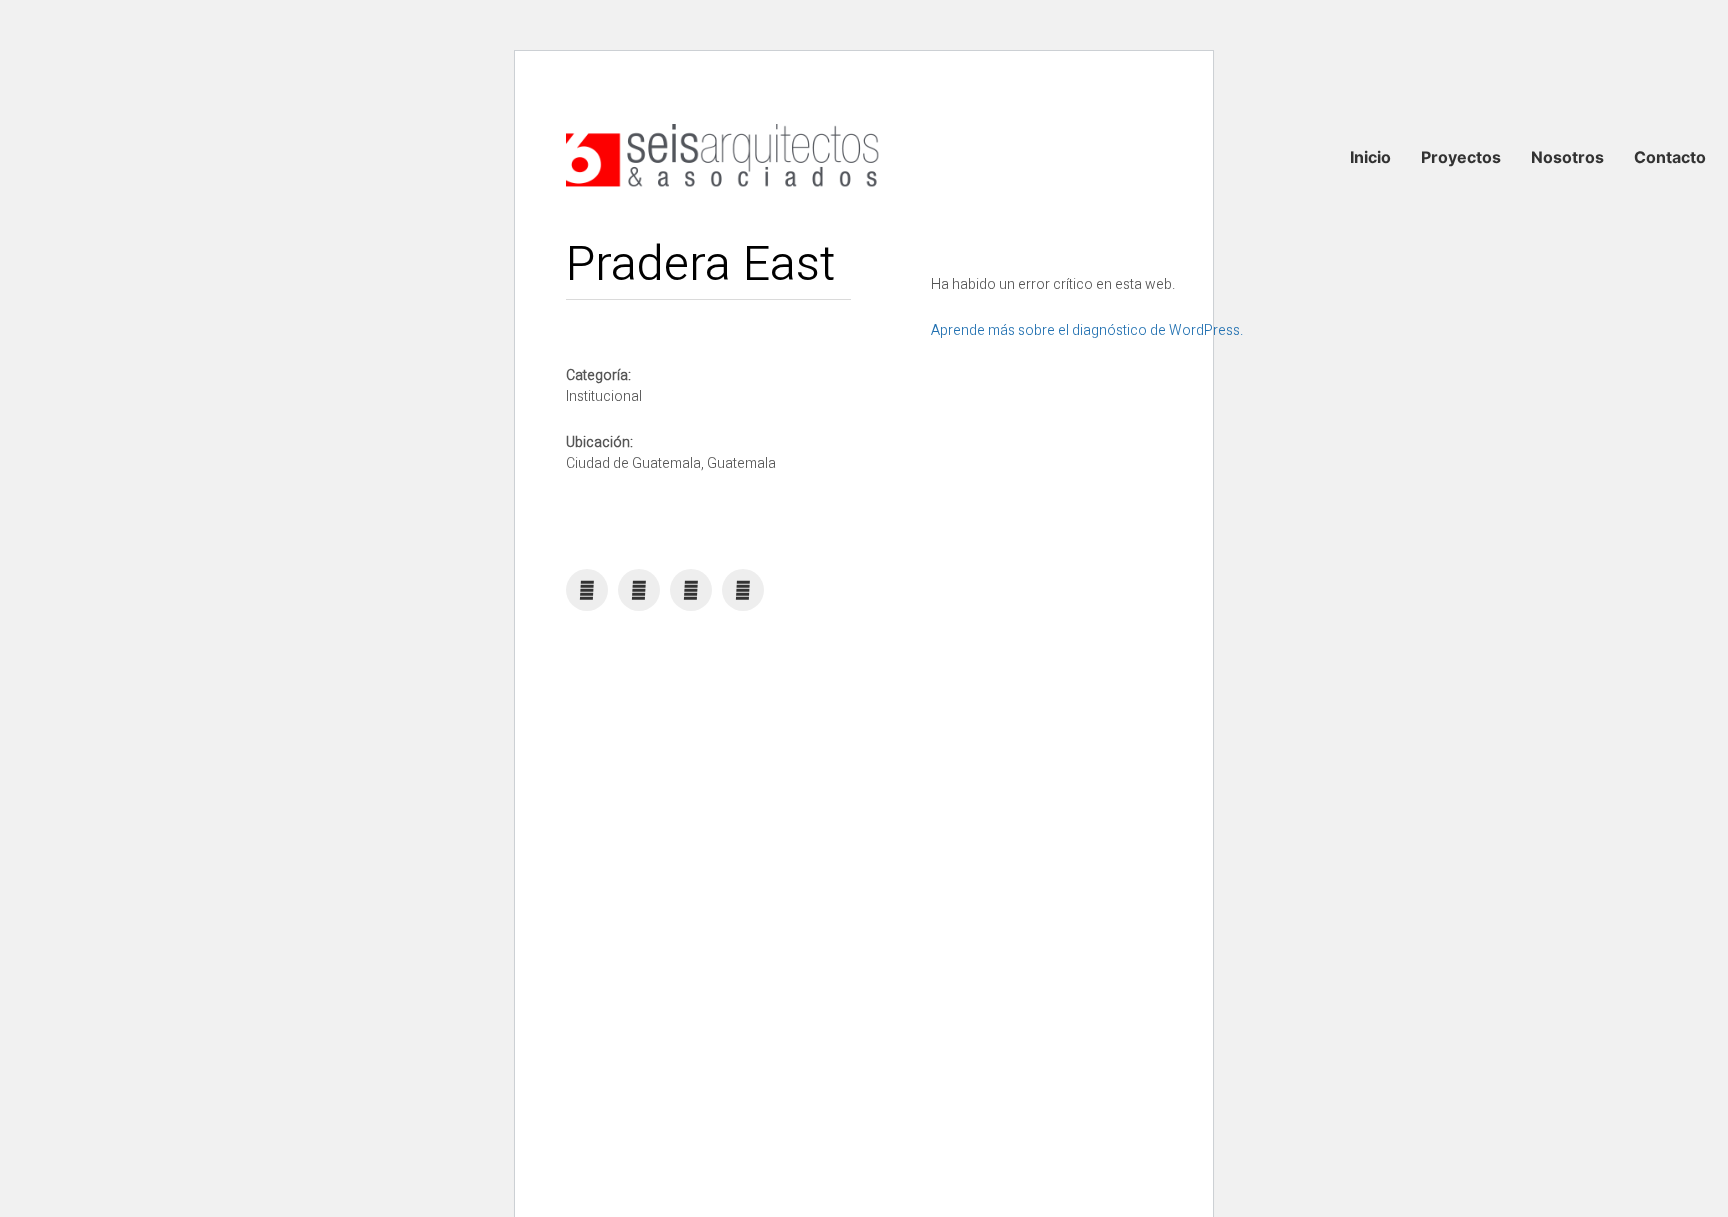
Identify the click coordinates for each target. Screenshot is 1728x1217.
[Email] (743, 590)
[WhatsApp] (639, 590)
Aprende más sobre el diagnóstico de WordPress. (1087, 330)
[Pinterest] (691, 590)
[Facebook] (587, 590)
